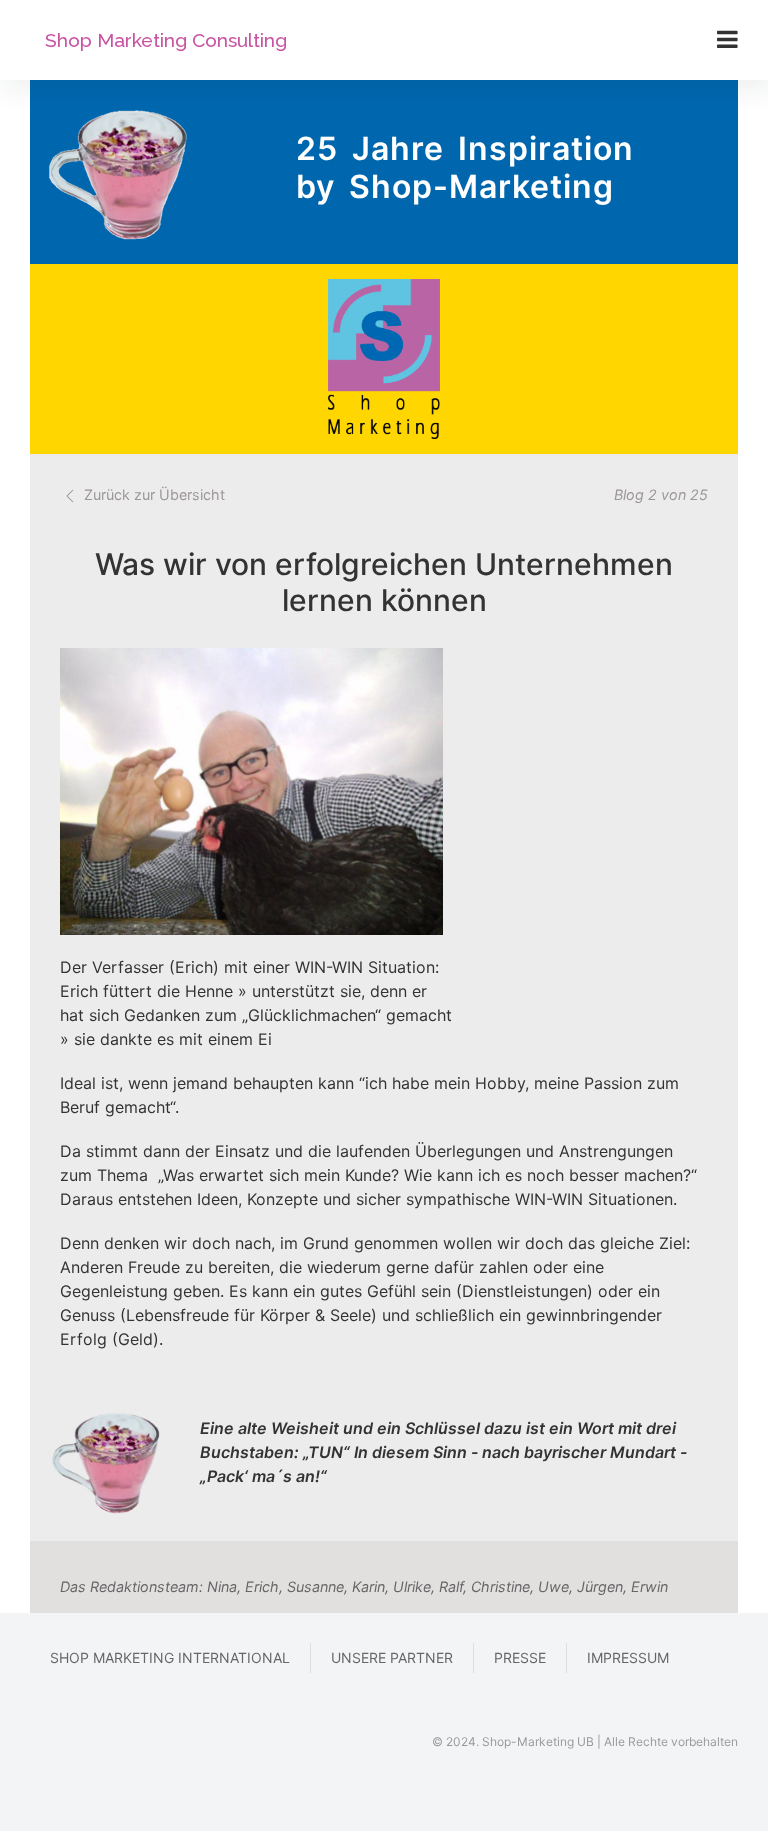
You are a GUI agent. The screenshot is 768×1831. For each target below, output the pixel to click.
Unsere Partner (392, 1657)
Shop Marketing (166, 40)
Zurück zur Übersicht (152, 494)
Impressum (628, 1657)
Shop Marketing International (170, 1657)
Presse (520, 1657)
